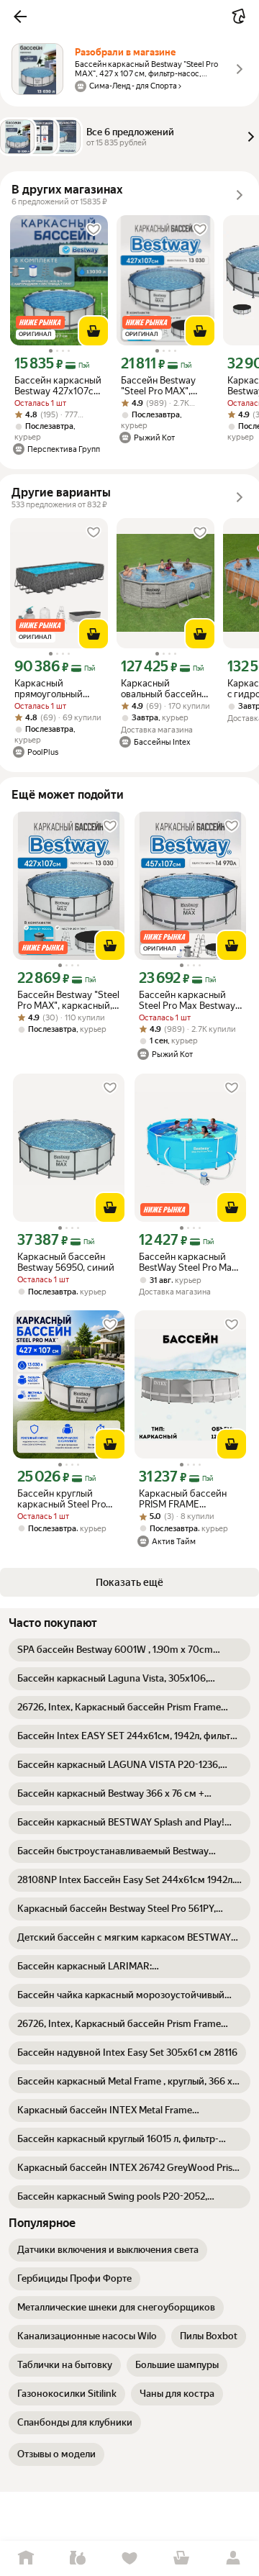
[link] (129, 1650)
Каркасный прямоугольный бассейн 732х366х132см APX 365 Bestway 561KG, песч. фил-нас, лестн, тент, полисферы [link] (58, 689)
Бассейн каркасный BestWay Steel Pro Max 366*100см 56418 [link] (188, 1262)
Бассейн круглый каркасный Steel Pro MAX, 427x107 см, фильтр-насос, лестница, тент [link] (62, 1499)
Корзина (181, 2558)
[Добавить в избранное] (94, 230)
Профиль (233, 2558)
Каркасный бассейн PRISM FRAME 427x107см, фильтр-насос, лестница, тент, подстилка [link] (186, 1499)
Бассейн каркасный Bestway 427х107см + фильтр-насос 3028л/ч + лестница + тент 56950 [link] (58, 386)
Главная (26, 2558)
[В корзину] (94, 331)
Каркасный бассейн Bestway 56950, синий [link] (66, 1262)
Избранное (129, 2558)
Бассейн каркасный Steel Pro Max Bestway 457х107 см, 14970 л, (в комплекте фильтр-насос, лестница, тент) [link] (189, 1000)
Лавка (78, 2558)
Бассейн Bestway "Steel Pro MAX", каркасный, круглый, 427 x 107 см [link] (162, 386)
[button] (20, 17)
